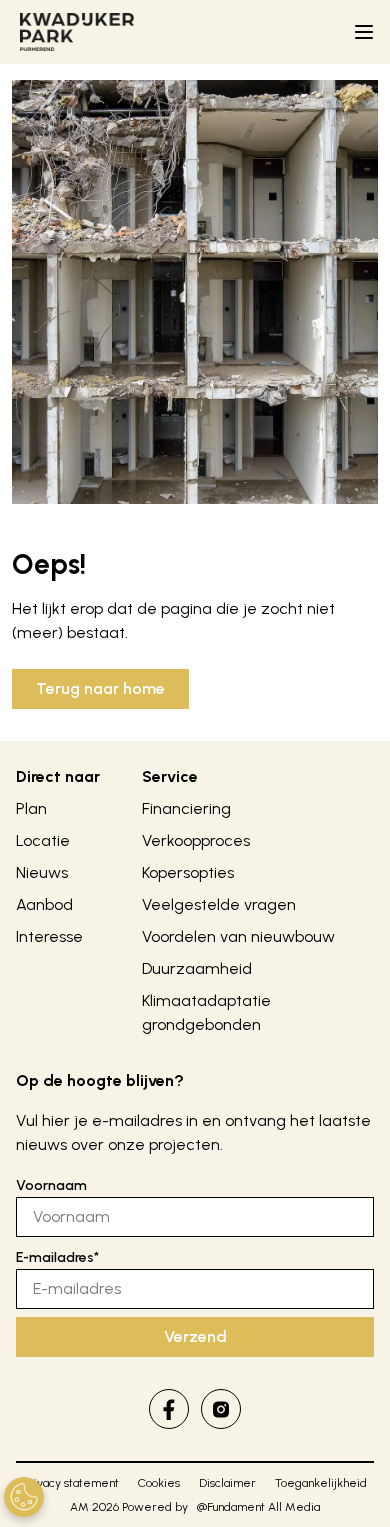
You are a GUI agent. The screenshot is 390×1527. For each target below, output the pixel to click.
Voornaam (51, 1185)
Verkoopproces (196, 840)
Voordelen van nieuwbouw (238, 936)
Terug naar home (100, 688)
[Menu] (364, 32)
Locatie (43, 840)
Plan (31, 808)
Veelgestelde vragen (219, 904)
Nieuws (42, 872)
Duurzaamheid (197, 968)
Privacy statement (71, 1483)
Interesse (49, 936)
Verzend (195, 1336)
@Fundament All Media (258, 1507)
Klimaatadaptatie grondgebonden (206, 1012)
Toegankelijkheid (321, 1483)
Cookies (159, 1483)
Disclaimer (227, 1483)
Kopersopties (188, 872)
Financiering (186, 808)
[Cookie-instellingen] (24, 1497)
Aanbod (44, 904)
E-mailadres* (57, 1257)
